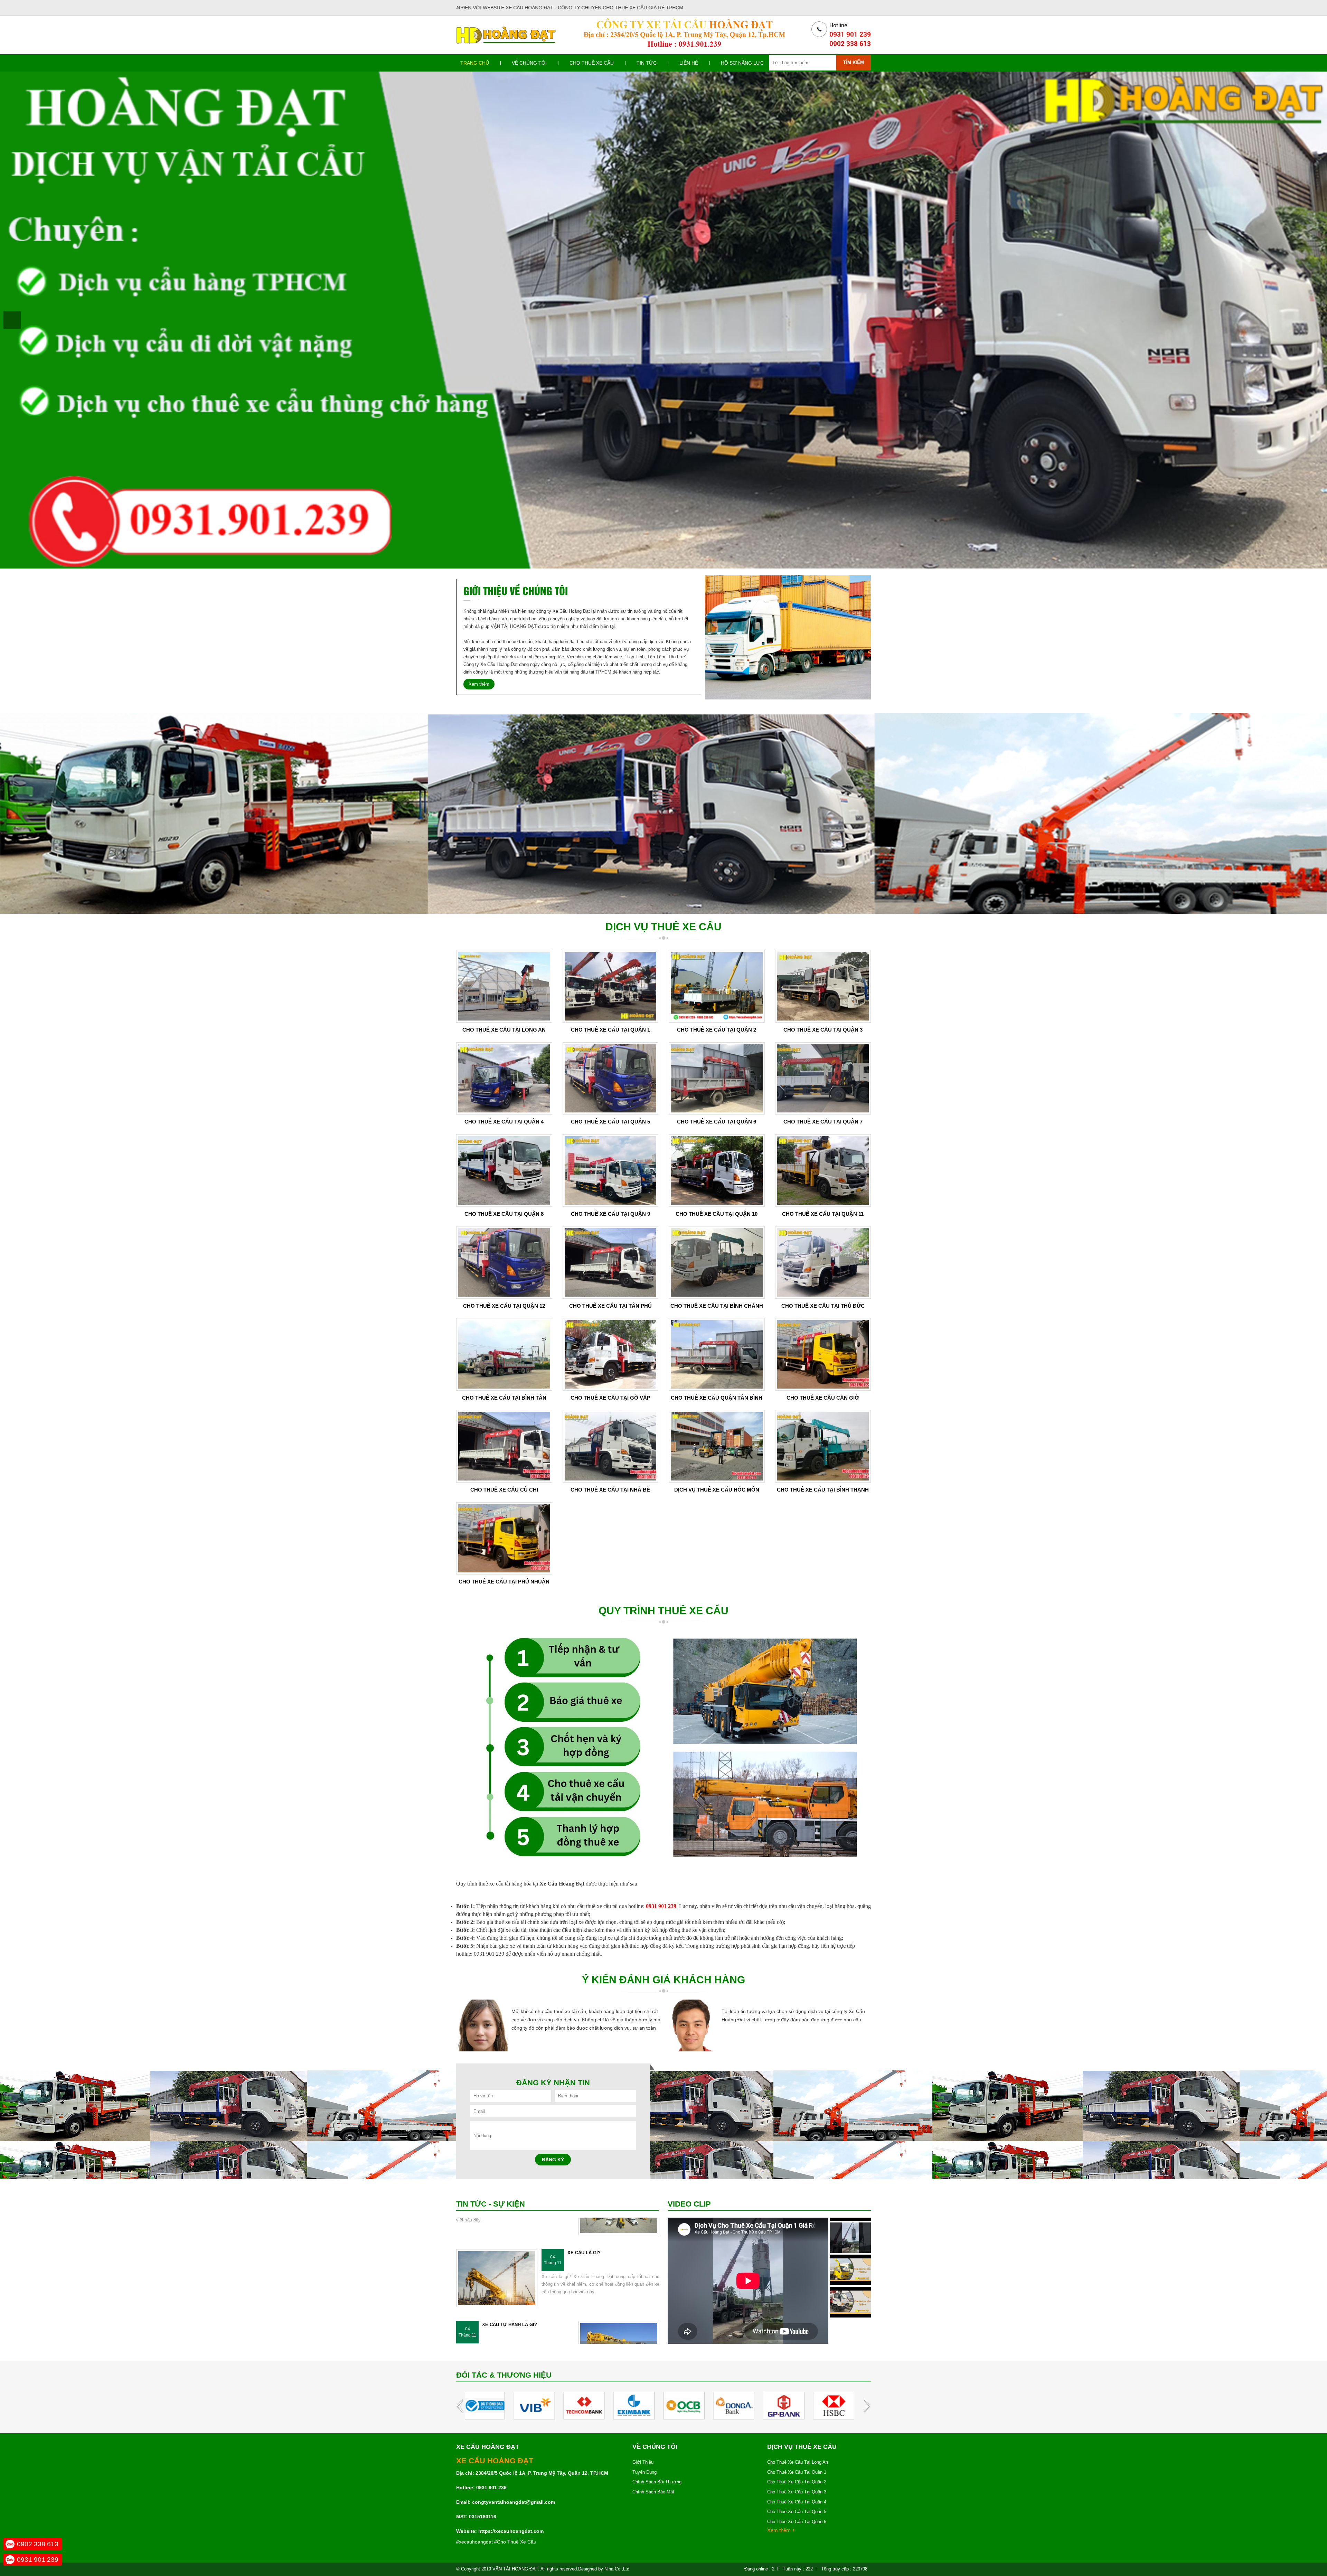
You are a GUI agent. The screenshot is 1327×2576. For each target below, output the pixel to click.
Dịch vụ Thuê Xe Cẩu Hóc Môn (717, 1490)
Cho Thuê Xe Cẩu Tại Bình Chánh (717, 1306)
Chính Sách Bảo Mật (653, 2492)
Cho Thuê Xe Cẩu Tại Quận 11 (823, 1214)
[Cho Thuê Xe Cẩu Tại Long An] (504, 986)
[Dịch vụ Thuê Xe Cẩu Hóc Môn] (717, 1446)
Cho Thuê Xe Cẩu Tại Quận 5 (610, 1122)
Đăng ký (553, 2160)
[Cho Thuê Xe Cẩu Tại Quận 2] (717, 986)
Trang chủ (475, 63)
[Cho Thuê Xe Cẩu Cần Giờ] (823, 1354)
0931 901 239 (38, 2560)
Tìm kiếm (854, 62)
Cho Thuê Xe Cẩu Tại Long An (504, 1030)
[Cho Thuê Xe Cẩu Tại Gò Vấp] (611, 1354)
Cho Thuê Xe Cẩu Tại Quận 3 (823, 1030)
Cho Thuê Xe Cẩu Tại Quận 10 (717, 1214)
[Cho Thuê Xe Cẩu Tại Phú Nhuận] (504, 1538)
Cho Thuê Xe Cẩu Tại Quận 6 (717, 1122)
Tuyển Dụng (644, 2472)
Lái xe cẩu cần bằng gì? (597, 2269)
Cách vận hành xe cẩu (510, 2340)
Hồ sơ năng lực (742, 63)
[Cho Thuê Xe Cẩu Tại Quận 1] (611, 986)
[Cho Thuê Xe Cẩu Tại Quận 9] (611, 1170)
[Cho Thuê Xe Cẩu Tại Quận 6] (717, 1078)
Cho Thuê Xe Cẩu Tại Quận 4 (504, 1122)
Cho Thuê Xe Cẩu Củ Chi (504, 1490)
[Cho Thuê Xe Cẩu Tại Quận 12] (504, 1262)
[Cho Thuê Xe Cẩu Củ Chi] (504, 1446)
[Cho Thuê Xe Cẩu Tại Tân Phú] (611, 1262)
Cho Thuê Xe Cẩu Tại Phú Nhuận (504, 1582)
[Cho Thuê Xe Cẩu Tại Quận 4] (504, 1078)
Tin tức (647, 63)
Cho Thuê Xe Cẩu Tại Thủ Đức (823, 1306)
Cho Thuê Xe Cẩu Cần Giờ (823, 1398)
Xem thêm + (781, 2530)
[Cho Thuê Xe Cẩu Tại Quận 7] (823, 1078)
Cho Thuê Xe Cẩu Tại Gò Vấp (610, 1398)
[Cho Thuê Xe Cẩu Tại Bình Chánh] (717, 1262)
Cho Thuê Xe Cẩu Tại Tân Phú (610, 1306)
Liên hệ (689, 63)
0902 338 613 (38, 2544)
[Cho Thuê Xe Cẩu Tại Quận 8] (504, 1170)
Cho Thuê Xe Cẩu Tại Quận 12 (504, 1306)
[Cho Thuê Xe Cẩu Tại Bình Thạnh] (823, 1446)
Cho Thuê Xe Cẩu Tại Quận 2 (717, 1030)
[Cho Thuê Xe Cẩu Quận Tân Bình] (717, 1354)
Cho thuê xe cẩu (592, 63)
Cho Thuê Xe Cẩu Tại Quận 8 (504, 1214)
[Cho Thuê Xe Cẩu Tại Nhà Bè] (611, 1446)
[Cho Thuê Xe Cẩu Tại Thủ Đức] (823, 1262)
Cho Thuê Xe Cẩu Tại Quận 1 (610, 1030)
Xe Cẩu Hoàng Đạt (29, 314)
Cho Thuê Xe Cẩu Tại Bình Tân (504, 1398)
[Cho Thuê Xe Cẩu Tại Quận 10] (717, 1170)
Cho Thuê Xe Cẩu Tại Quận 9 (610, 1214)
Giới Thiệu (643, 2462)
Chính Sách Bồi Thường (657, 2482)
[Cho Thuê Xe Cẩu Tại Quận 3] (823, 986)
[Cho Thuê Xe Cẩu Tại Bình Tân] (504, 1354)
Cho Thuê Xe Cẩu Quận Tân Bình (717, 1398)
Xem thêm (479, 684)
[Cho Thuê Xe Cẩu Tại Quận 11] (823, 1170)
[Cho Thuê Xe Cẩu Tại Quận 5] (611, 1078)
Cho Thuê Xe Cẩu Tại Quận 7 (823, 1122)
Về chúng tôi (529, 63)
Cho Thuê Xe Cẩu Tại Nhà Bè (610, 1490)
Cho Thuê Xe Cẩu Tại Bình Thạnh (823, 1490)
